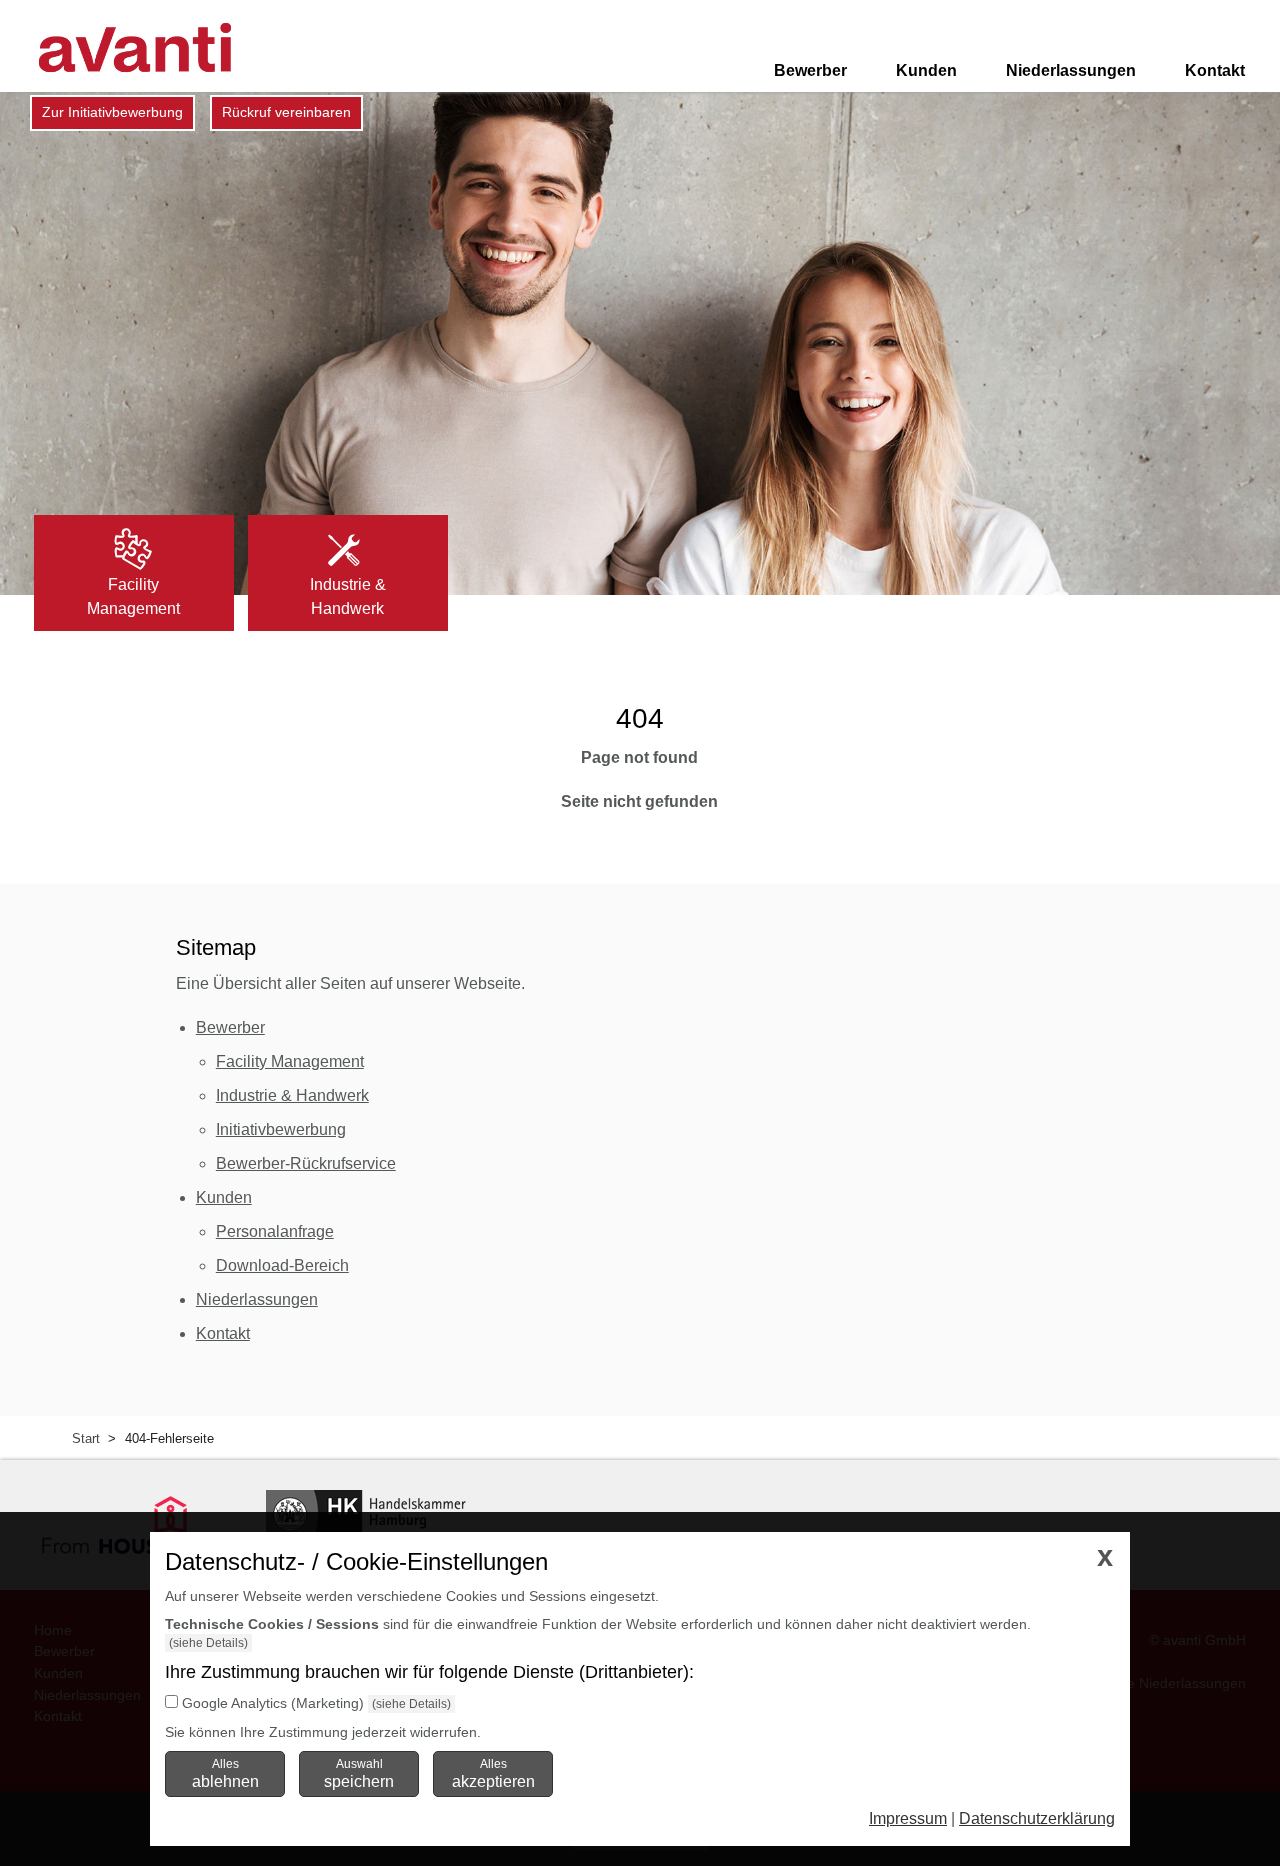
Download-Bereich (282, 1265)
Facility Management (290, 1061)
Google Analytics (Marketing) (273, 1703)
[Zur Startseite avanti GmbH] (135, 47)
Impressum (908, 1818)
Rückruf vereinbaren (286, 112)
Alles (225, 1773)
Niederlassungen (1071, 70)
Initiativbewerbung (281, 1129)
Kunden (926, 70)
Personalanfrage (275, 1231)
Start (86, 1438)
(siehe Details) (208, 1643)
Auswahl (359, 1773)
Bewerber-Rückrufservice (306, 1163)
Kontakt (1215, 70)
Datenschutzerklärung (1037, 1818)
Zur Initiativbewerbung (112, 112)
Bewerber (810, 70)
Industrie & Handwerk (292, 1095)
